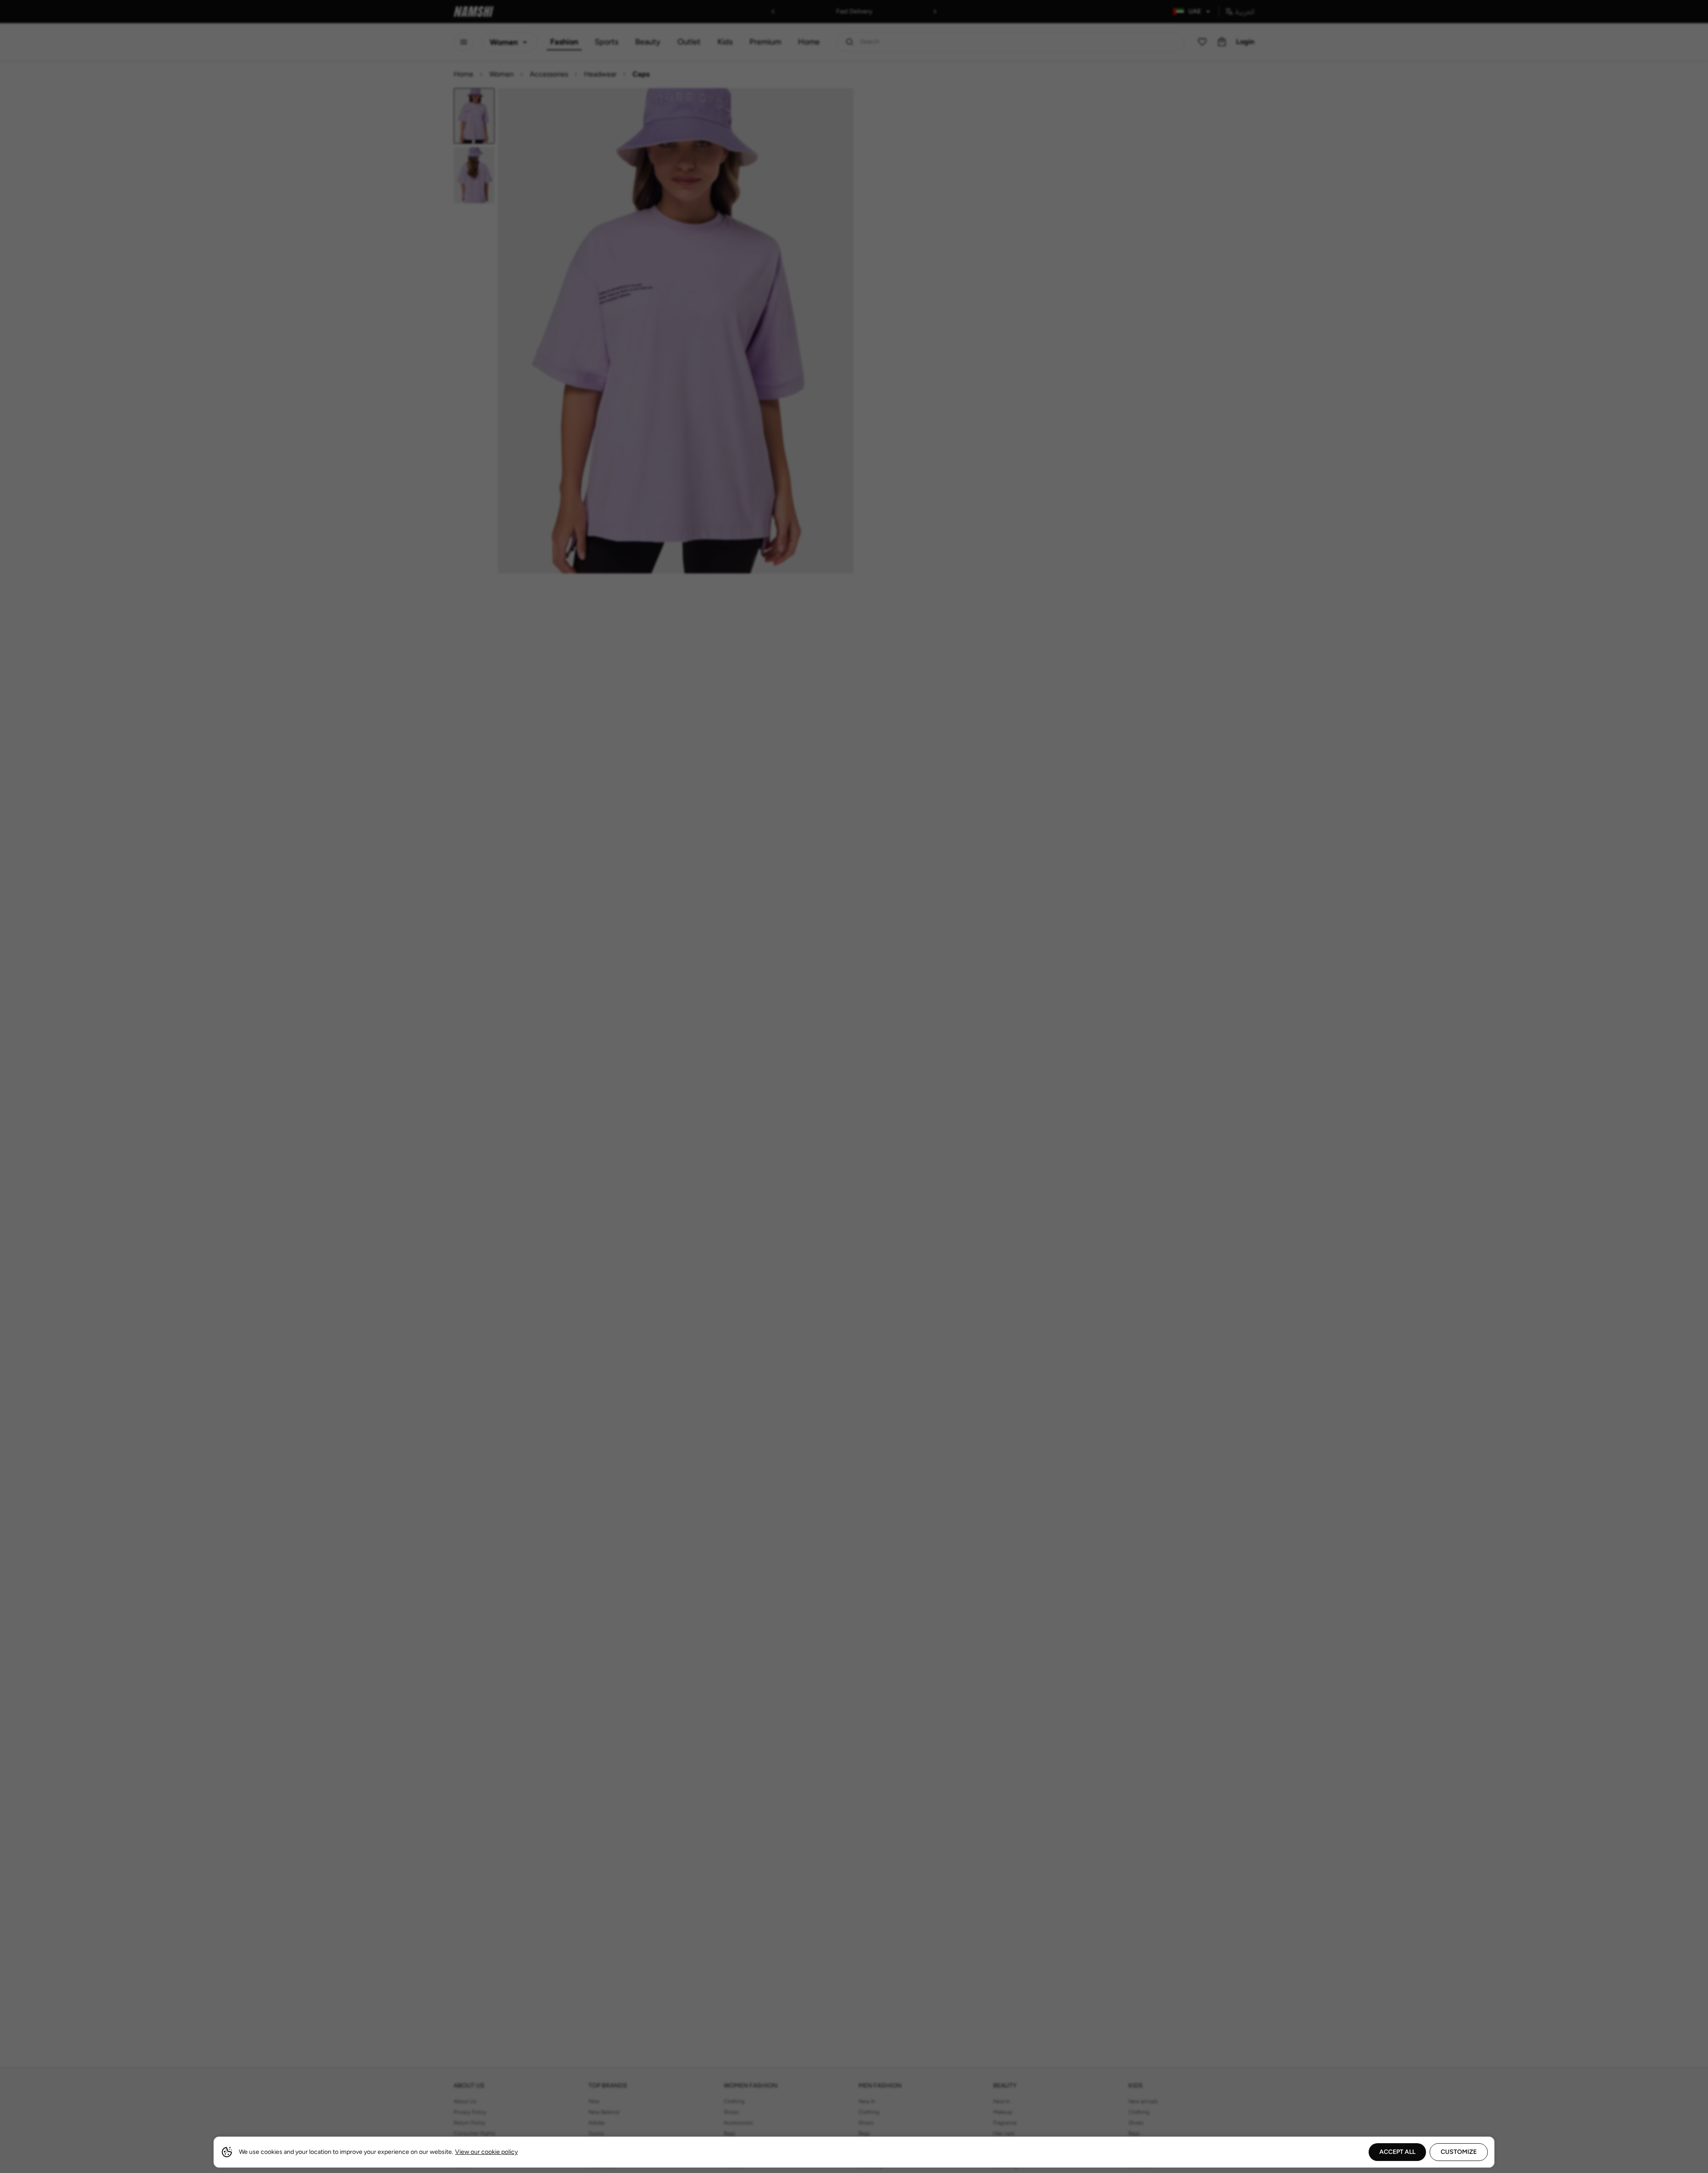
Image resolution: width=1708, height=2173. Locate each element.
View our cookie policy (486, 2152)
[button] (854, 1086)
